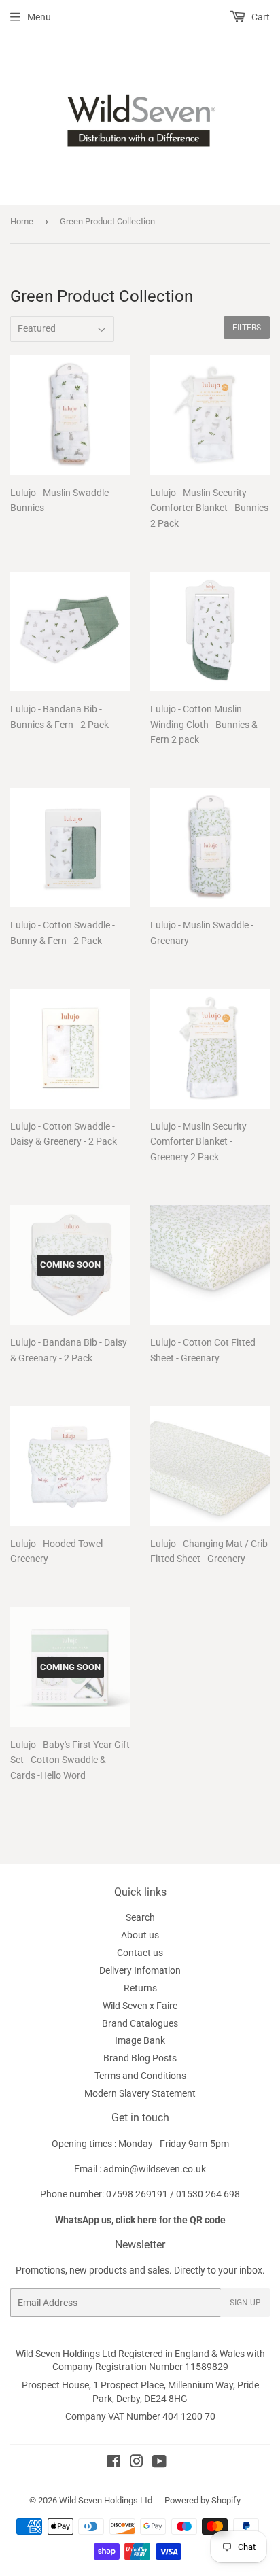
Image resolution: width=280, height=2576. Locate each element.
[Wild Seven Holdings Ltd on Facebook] (114, 2463)
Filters (247, 328)
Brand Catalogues (140, 2023)
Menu (39, 17)
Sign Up (245, 2303)
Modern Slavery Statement (140, 2093)
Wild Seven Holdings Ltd (106, 2500)
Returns (140, 1988)
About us (140, 1935)
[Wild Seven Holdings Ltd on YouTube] (159, 2463)
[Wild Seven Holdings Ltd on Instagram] (137, 2463)
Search (140, 1917)
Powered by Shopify (203, 2500)
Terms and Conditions (140, 2076)
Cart (260, 17)
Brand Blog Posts (140, 2058)
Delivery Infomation (140, 1970)
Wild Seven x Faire (140, 2006)
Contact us (140, 1953)
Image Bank (140, 2040)
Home (22, 221)
